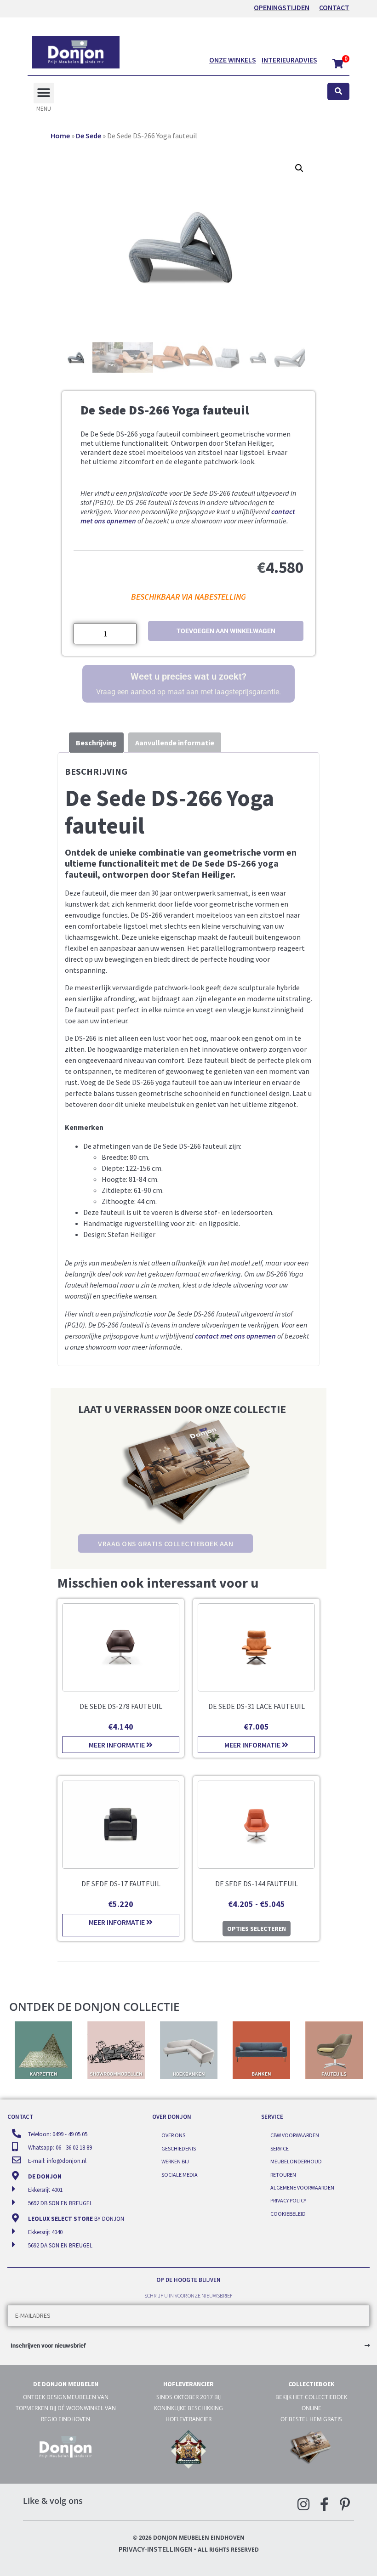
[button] (44, 93)
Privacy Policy (288, 2200)
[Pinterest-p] (345, 2504)
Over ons (173, 2135)
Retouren (283, 2175)
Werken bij (175, 2161)
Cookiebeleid (288, 2214)
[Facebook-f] (324, 2504)
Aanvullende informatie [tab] (175, 743)
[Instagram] (303, 2504)
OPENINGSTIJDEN (282, 7)
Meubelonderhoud (296, 2161)
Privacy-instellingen (156, 2549)
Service (280, 2148)
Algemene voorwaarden (302, 2187)
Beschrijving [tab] (96, 743)
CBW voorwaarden (295, 2135)
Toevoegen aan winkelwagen (226, 631)
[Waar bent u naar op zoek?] (338, 92)
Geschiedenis (179, 2148)
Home (60, 136)
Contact (334, 7)
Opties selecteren (257, 1929)
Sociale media (180, 2175)
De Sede (89, 136)
